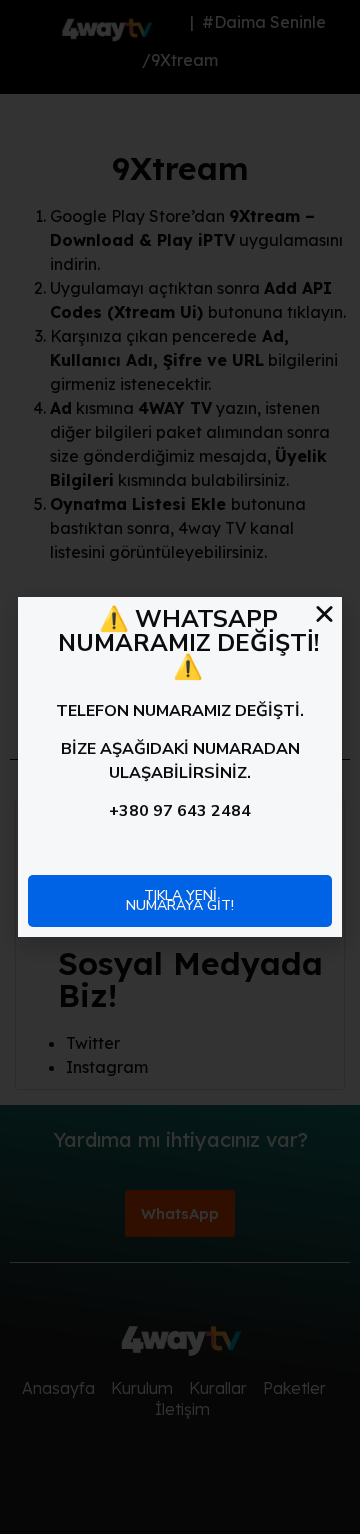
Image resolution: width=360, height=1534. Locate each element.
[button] (324, 613)
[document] (180, 767)
